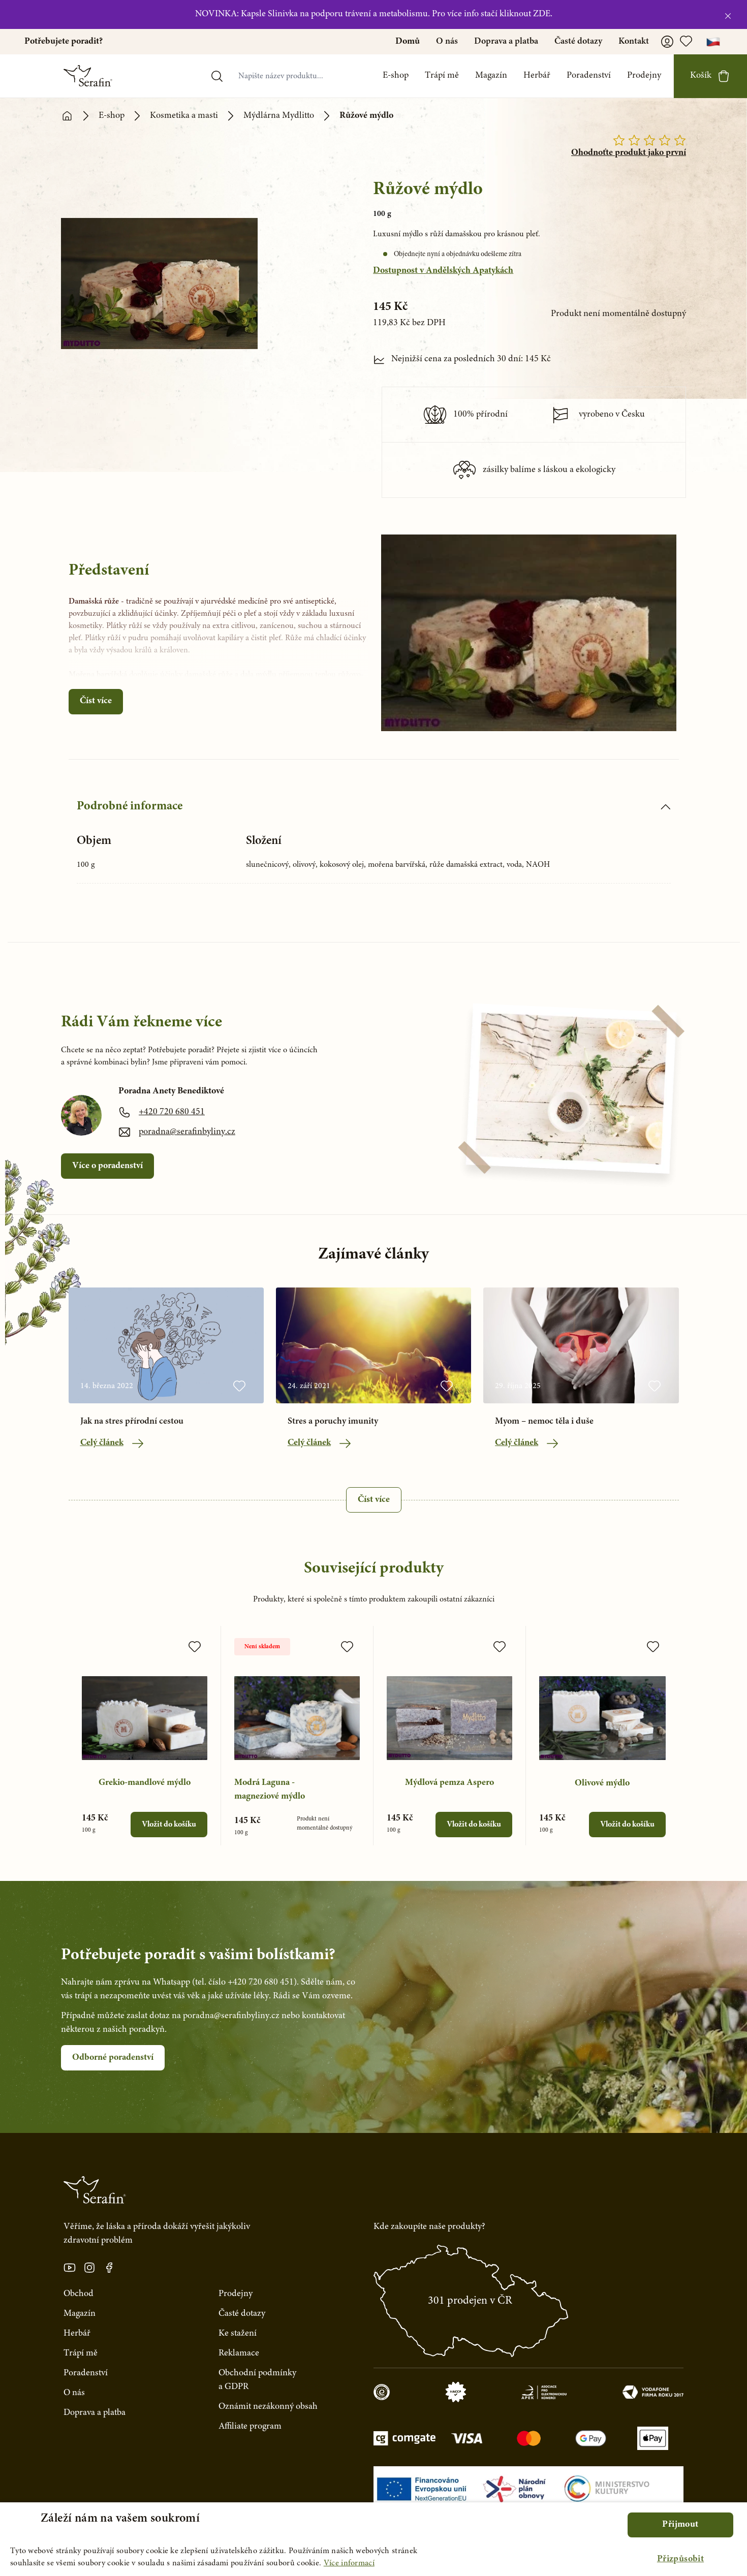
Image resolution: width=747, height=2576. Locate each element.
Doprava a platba (506, 42)
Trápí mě (442, 76)
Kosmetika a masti (184, 116)
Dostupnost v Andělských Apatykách (443, 271)
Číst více (96, 701)
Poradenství (589, 76)
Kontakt (634, 42)
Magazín (491, 76)
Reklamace (239, 2353)
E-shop (396, 76)
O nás (447, 42)
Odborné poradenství (113, 2058)
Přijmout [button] (680, 2525)
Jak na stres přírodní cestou (132, 1422)
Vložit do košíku (169, 1825)
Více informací (349, 2563)
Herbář (537, 76)
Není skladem (262, 1647)
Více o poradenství (107, 1166)
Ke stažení (238, 2334)
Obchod (79, 2294)
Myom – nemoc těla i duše (544, 1422)
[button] (680, 2559)
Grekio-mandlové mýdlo (145, 1783)
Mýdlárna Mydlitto (279, 116)
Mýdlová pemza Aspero (449, 1783)
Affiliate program (250, 2427)
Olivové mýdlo (602, 1783)
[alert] (373, 2539)
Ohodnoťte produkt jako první (629, 153)
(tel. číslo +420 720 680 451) (244, 1983)
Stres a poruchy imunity (333, 1422)
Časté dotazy (578, 42)
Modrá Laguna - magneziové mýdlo (270, 1790)
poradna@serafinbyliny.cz (187, 1132)
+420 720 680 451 (172, 1112)
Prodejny (644, 76)
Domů (408, 42)
